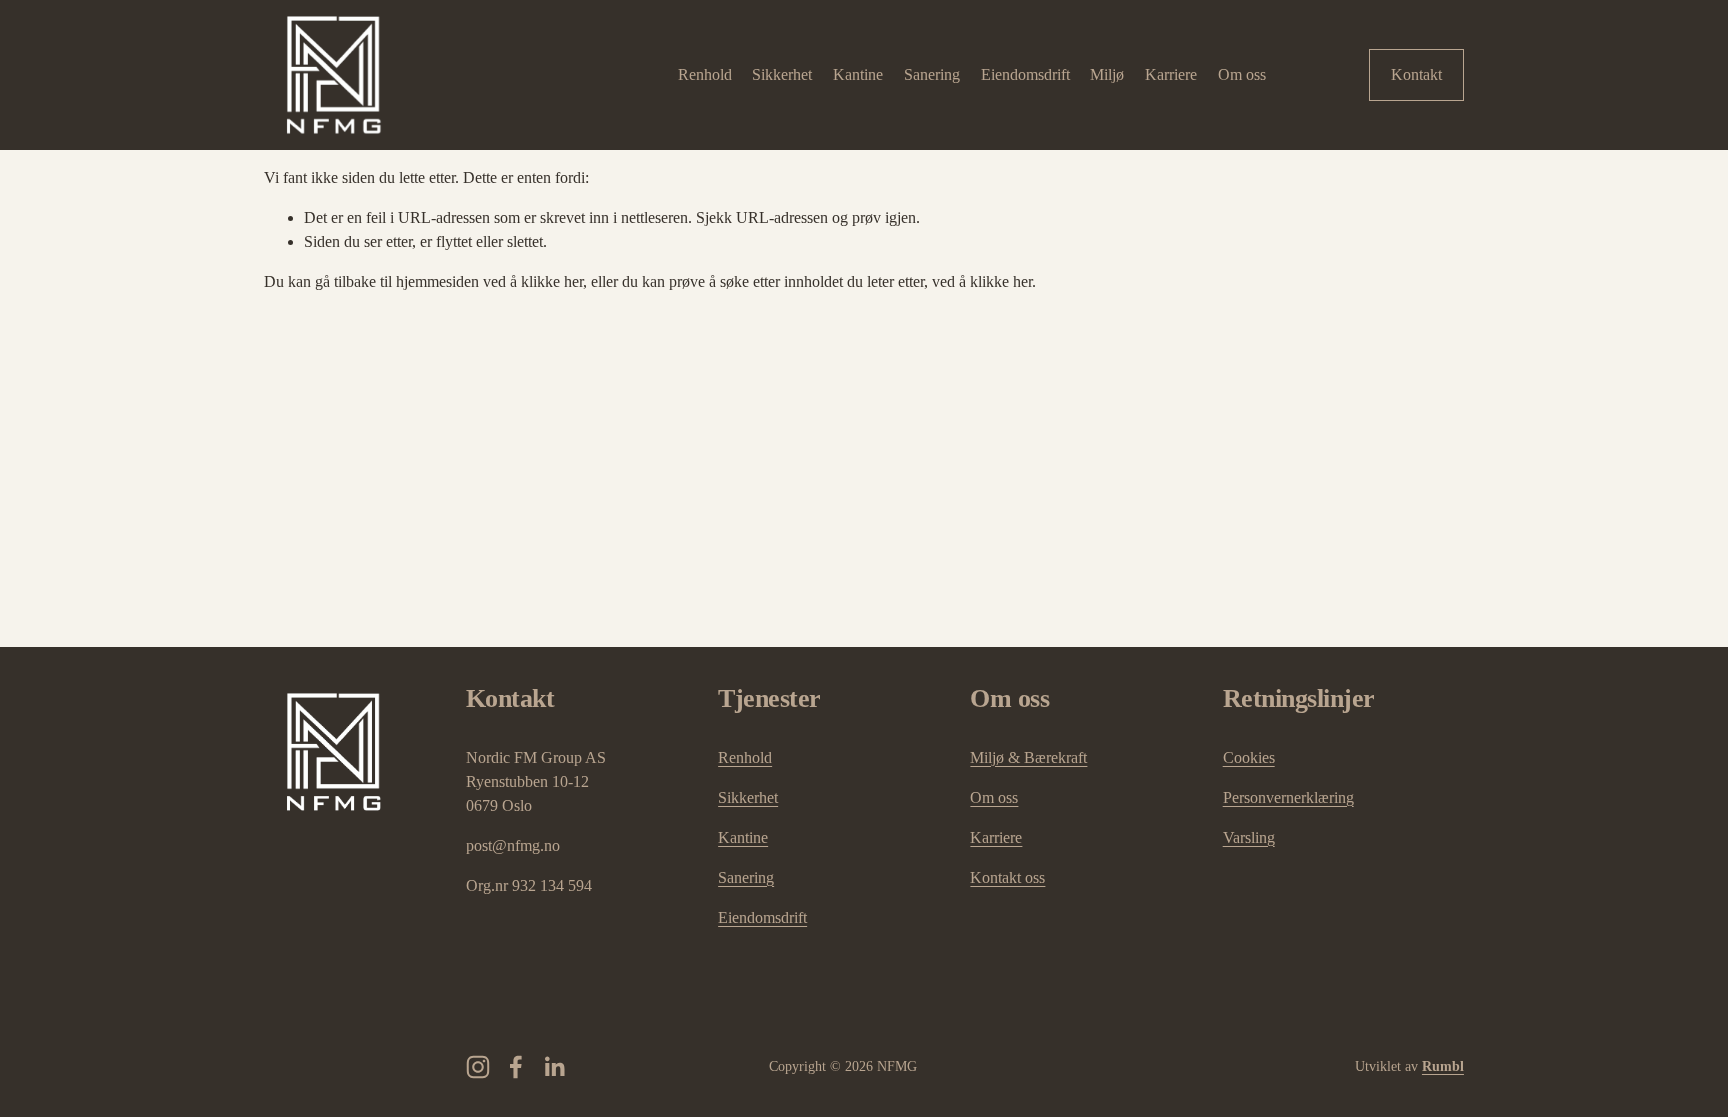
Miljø (1107, 74)
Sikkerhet (782, 74)
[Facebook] (516, 1067)
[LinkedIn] (554, 1067)
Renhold (705, 74)
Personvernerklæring (1288, 797)
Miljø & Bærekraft (1028, 757)
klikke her (552, 281)
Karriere (1171, 74)
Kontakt (1416, 74)
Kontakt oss (1007, 877)
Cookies (1249, 757)
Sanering (932, 74)
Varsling (1249, 837)
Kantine (858, 74)
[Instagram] (478, 1067)
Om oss (1242, 74)
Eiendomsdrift (1025, 74)
